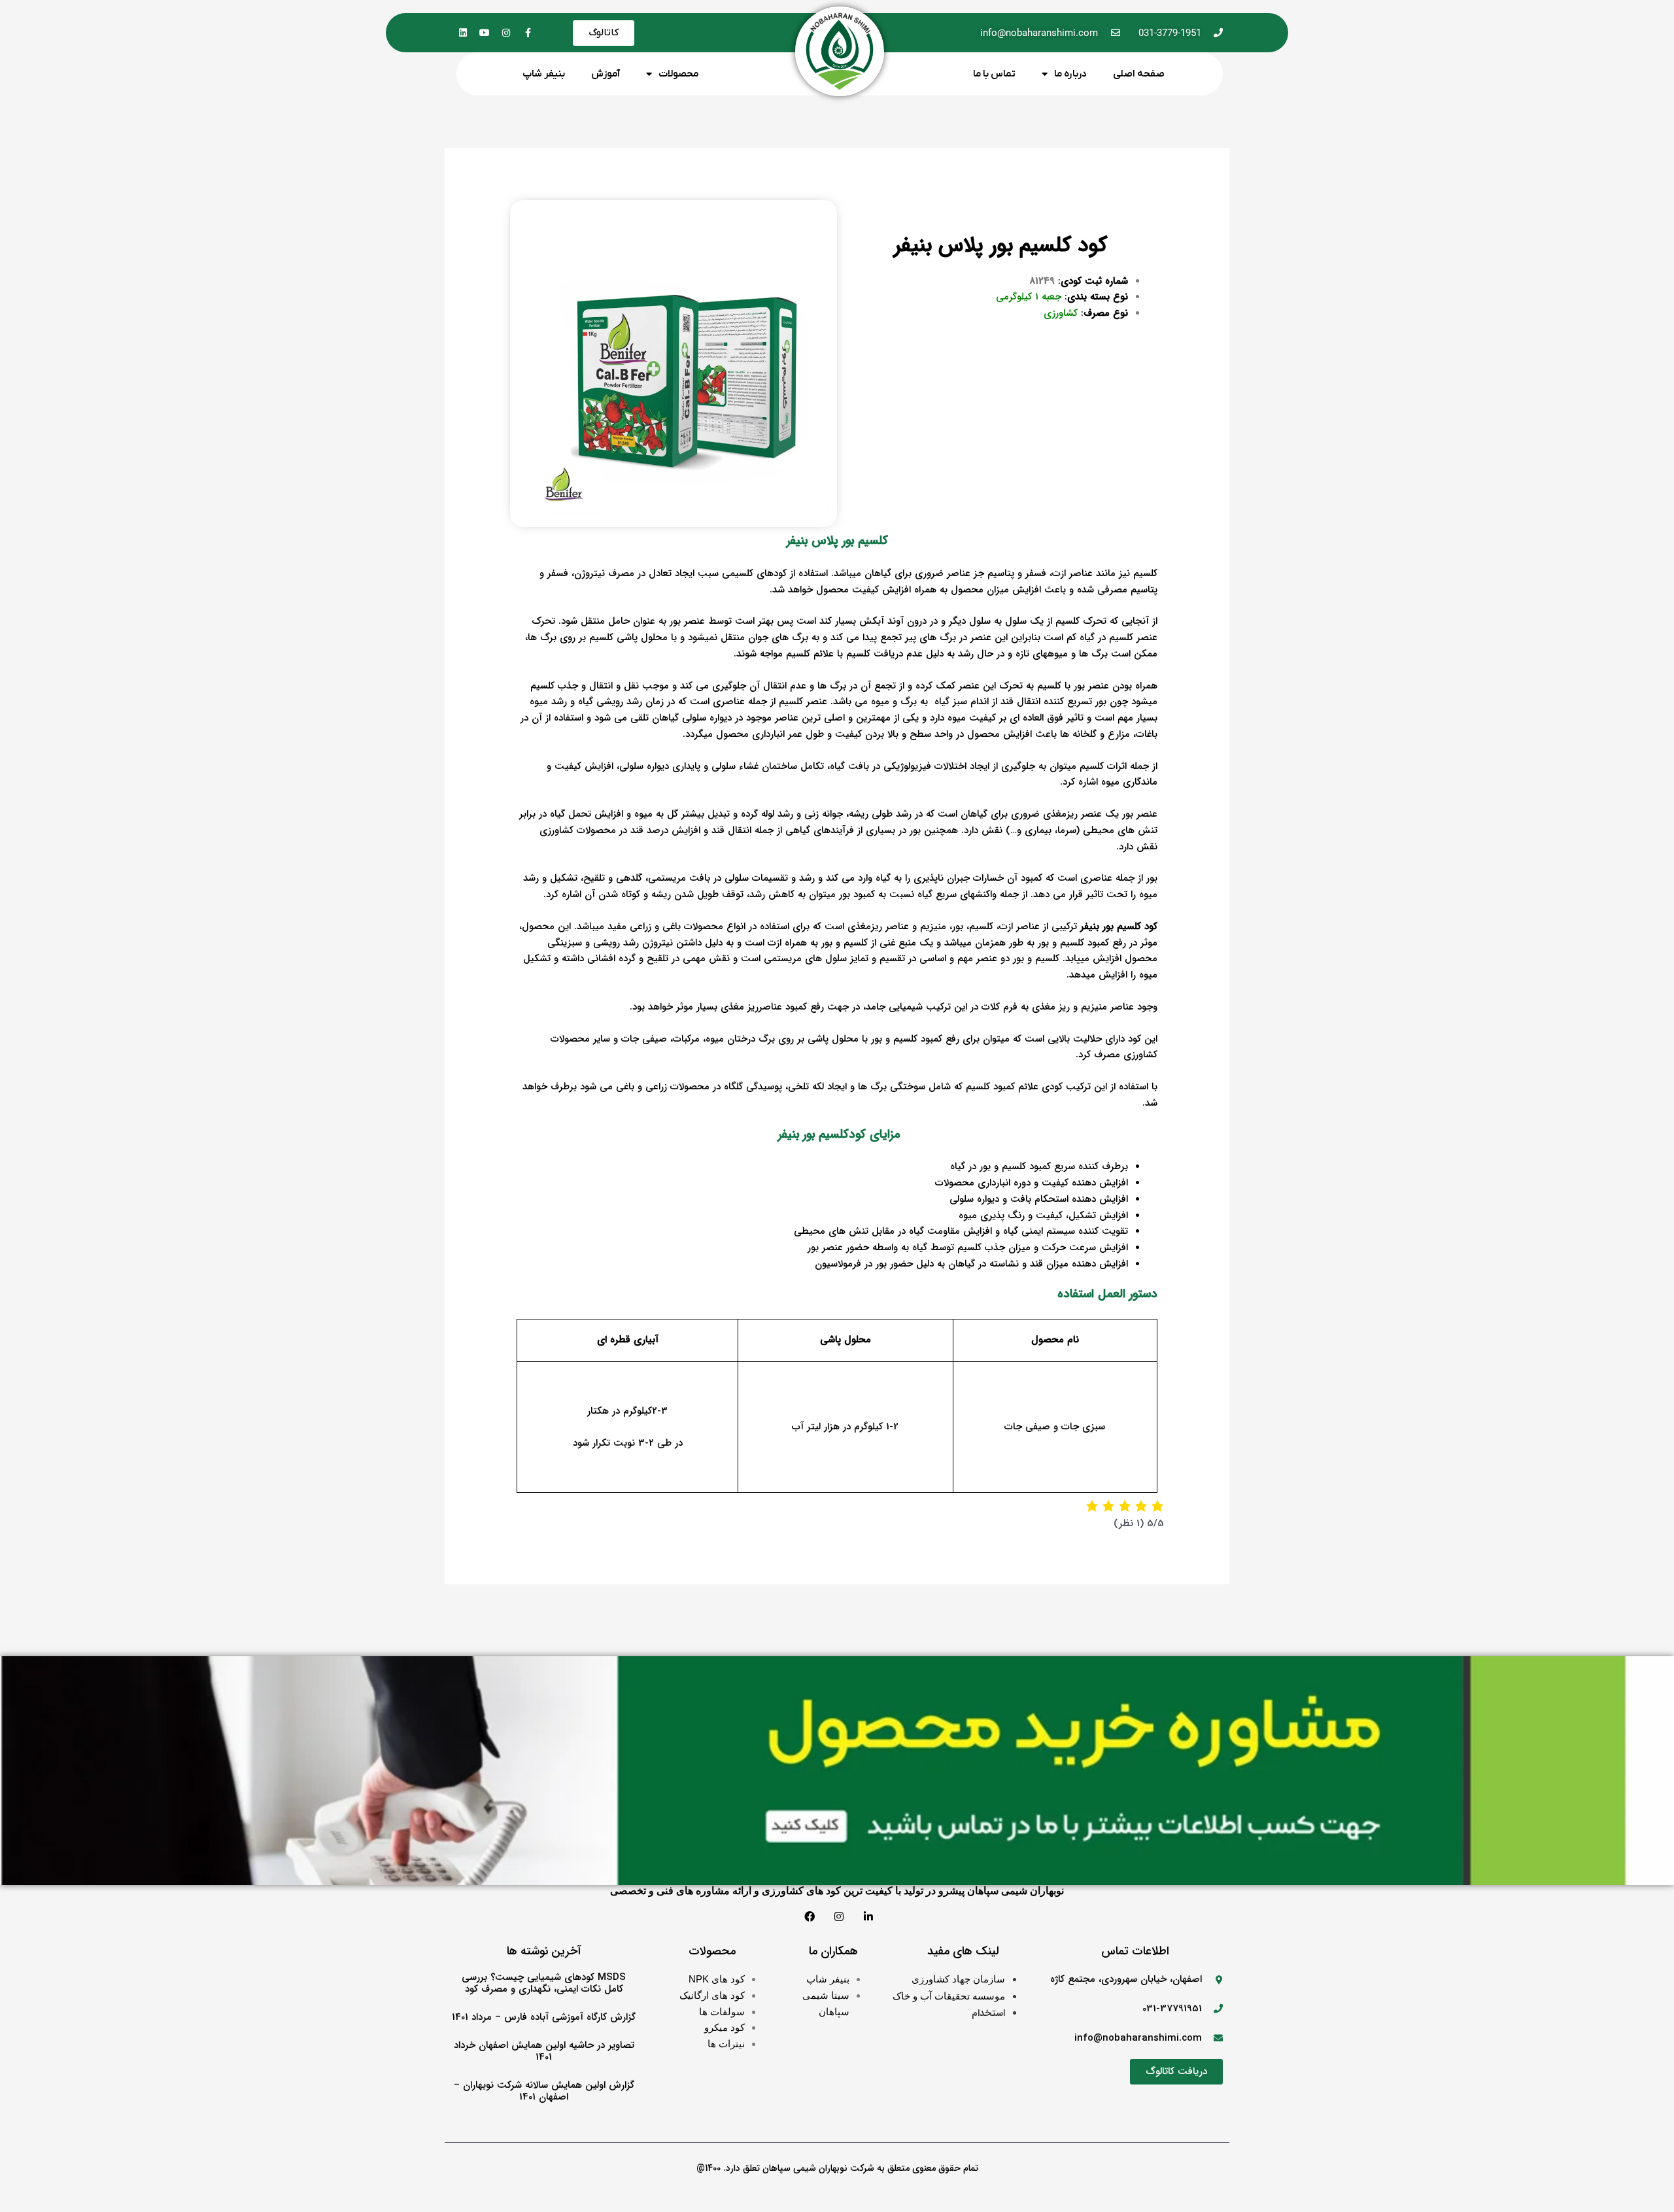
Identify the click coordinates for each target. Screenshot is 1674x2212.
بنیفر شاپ (544, 74)
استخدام (988, 2013)
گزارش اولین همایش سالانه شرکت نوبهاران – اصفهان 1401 (544, 2091)
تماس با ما (994, 74)
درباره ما (1070, 74)
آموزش (606, 74)
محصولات (678, 74)
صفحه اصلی (1139, 74)
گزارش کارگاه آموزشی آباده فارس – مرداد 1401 (544, 2017)
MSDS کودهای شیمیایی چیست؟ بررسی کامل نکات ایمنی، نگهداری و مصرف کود (544, 1983)
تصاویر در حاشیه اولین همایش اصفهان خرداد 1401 (544, 2051)
